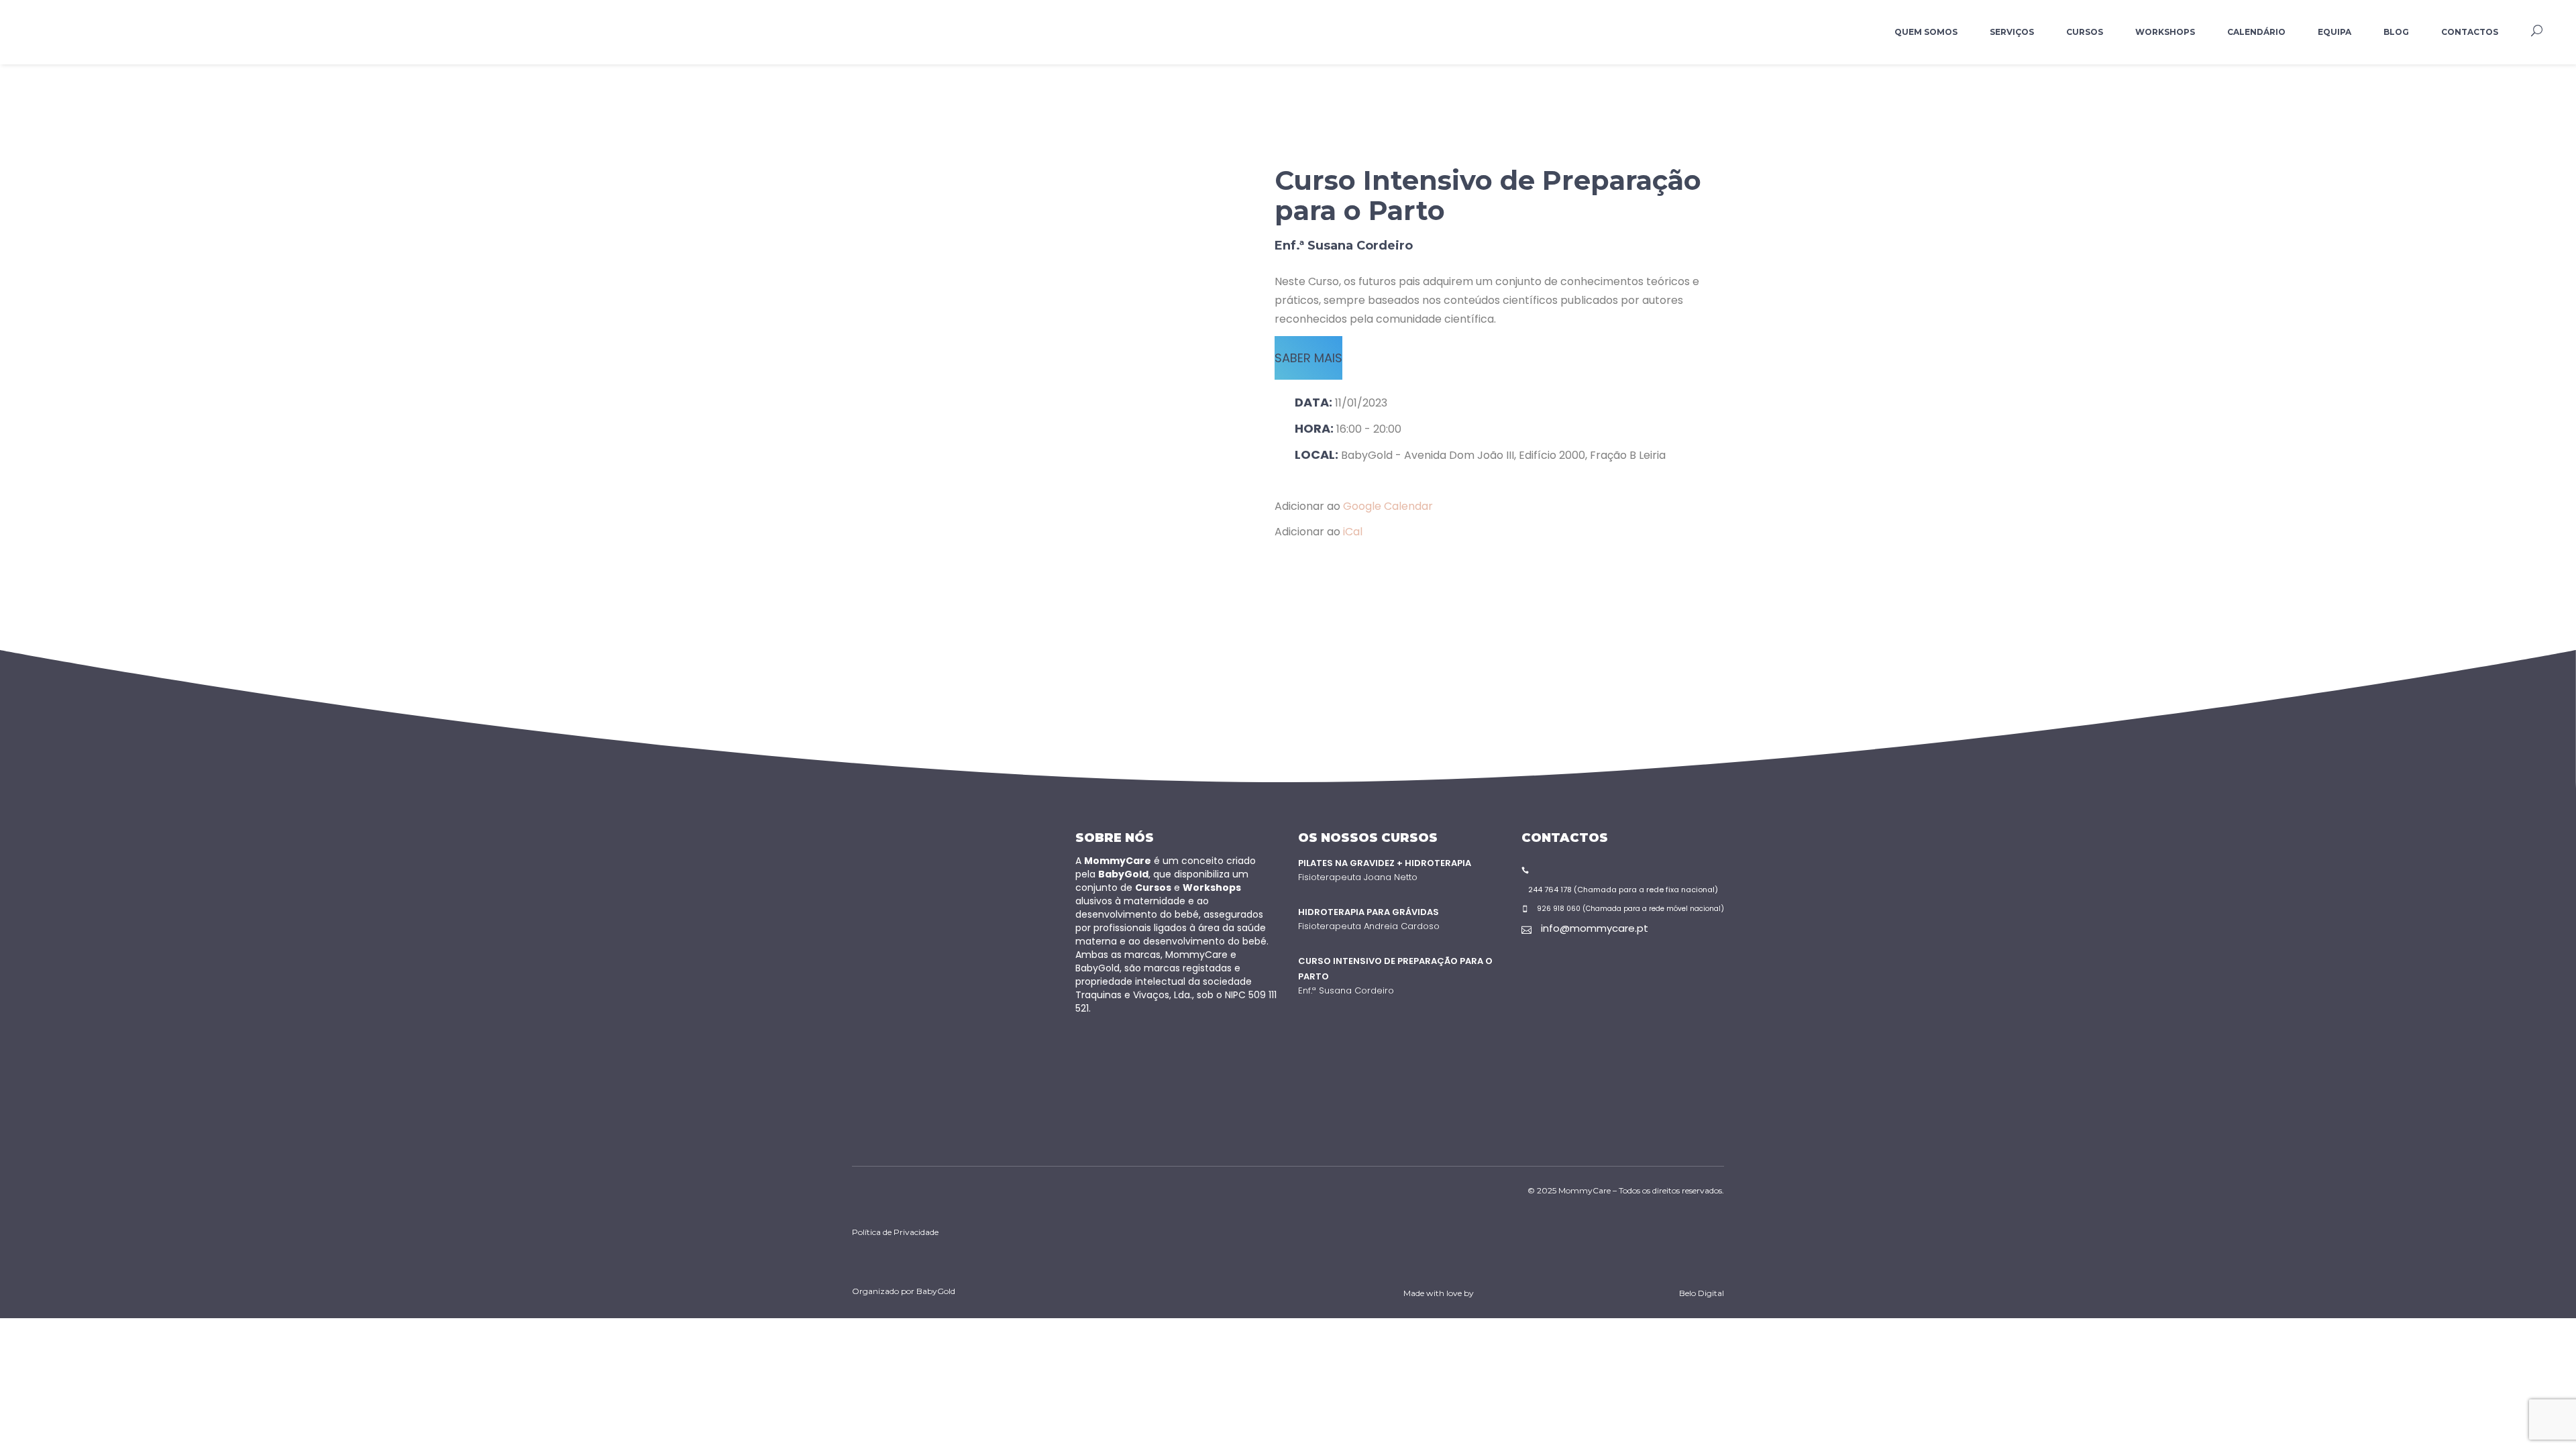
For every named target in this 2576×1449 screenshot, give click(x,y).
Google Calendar (1388, 506)
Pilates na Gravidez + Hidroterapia (1385, 863)
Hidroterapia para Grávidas (1368, 912)
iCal (1353, 532)
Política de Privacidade (895, 1232)
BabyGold (936, 1291)
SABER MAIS (1308, 358)
